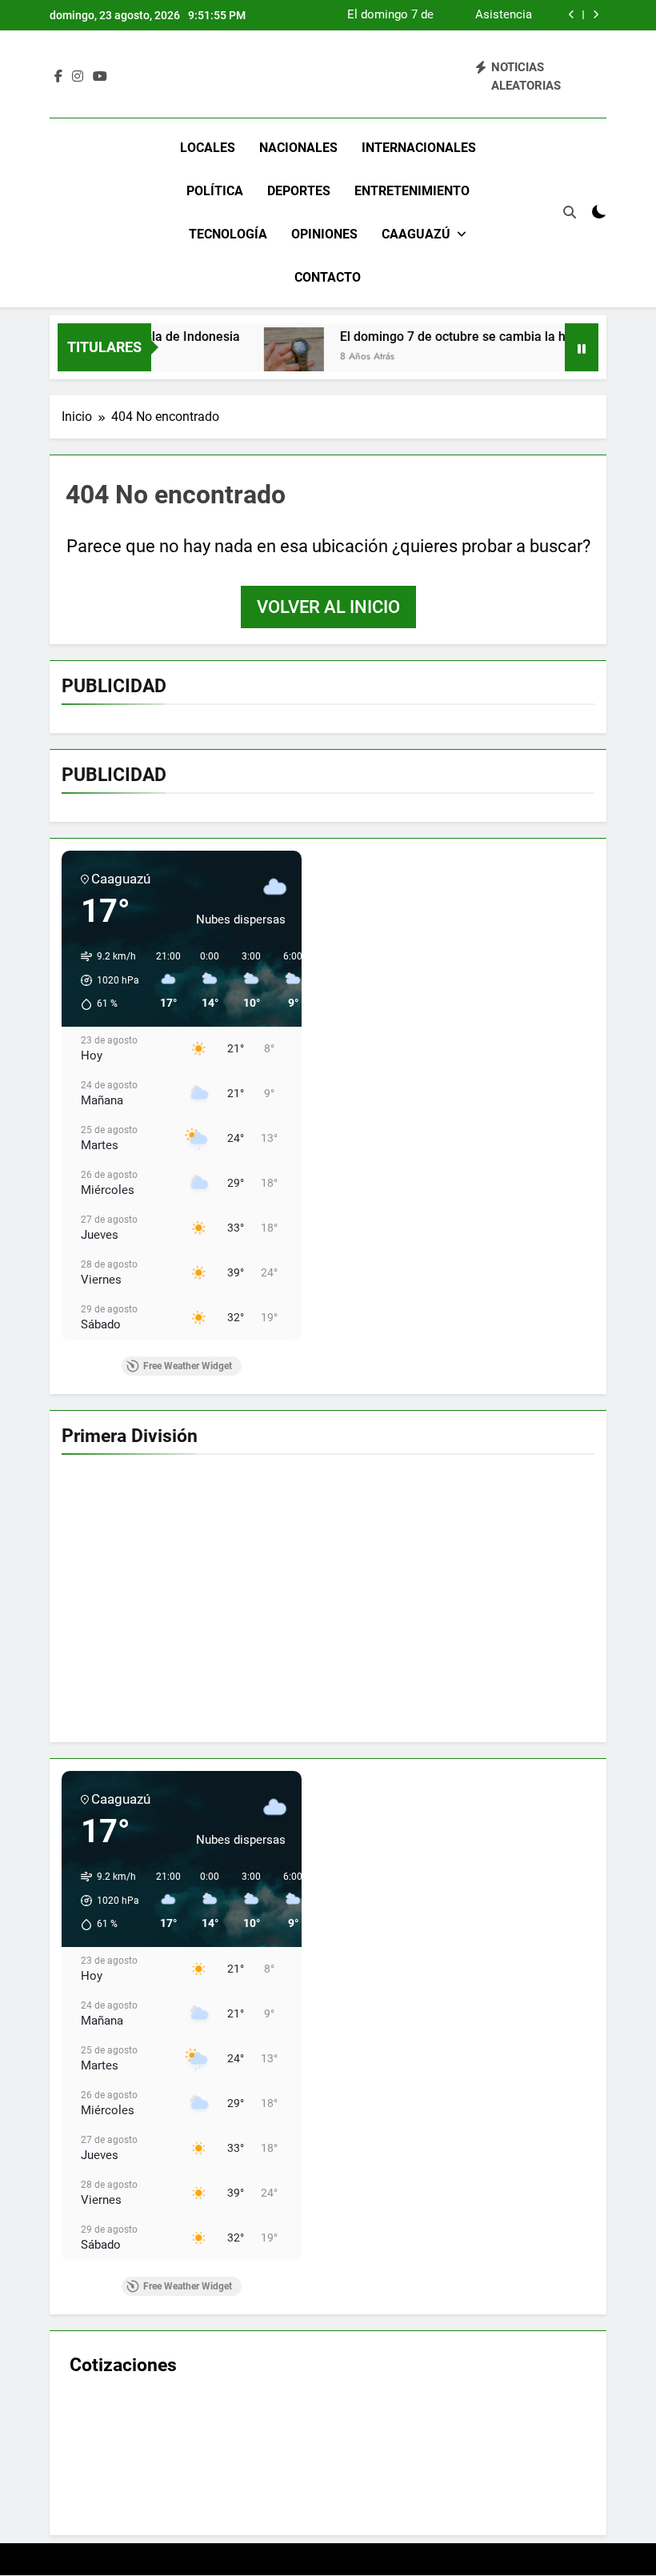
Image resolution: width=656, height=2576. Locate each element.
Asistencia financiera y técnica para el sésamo (493, 15)
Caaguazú (416, 234)
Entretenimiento (412, 191)
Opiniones (324, 234)
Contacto (328, 277)
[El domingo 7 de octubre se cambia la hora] (265, 357)
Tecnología (228, 234)
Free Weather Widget (188, 1366)
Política (215, 191)
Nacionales (298, 148)
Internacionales (419, 148)
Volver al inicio (328, 607)
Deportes (299, 191)
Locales (208, 148)
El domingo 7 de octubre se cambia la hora (390, 15)
